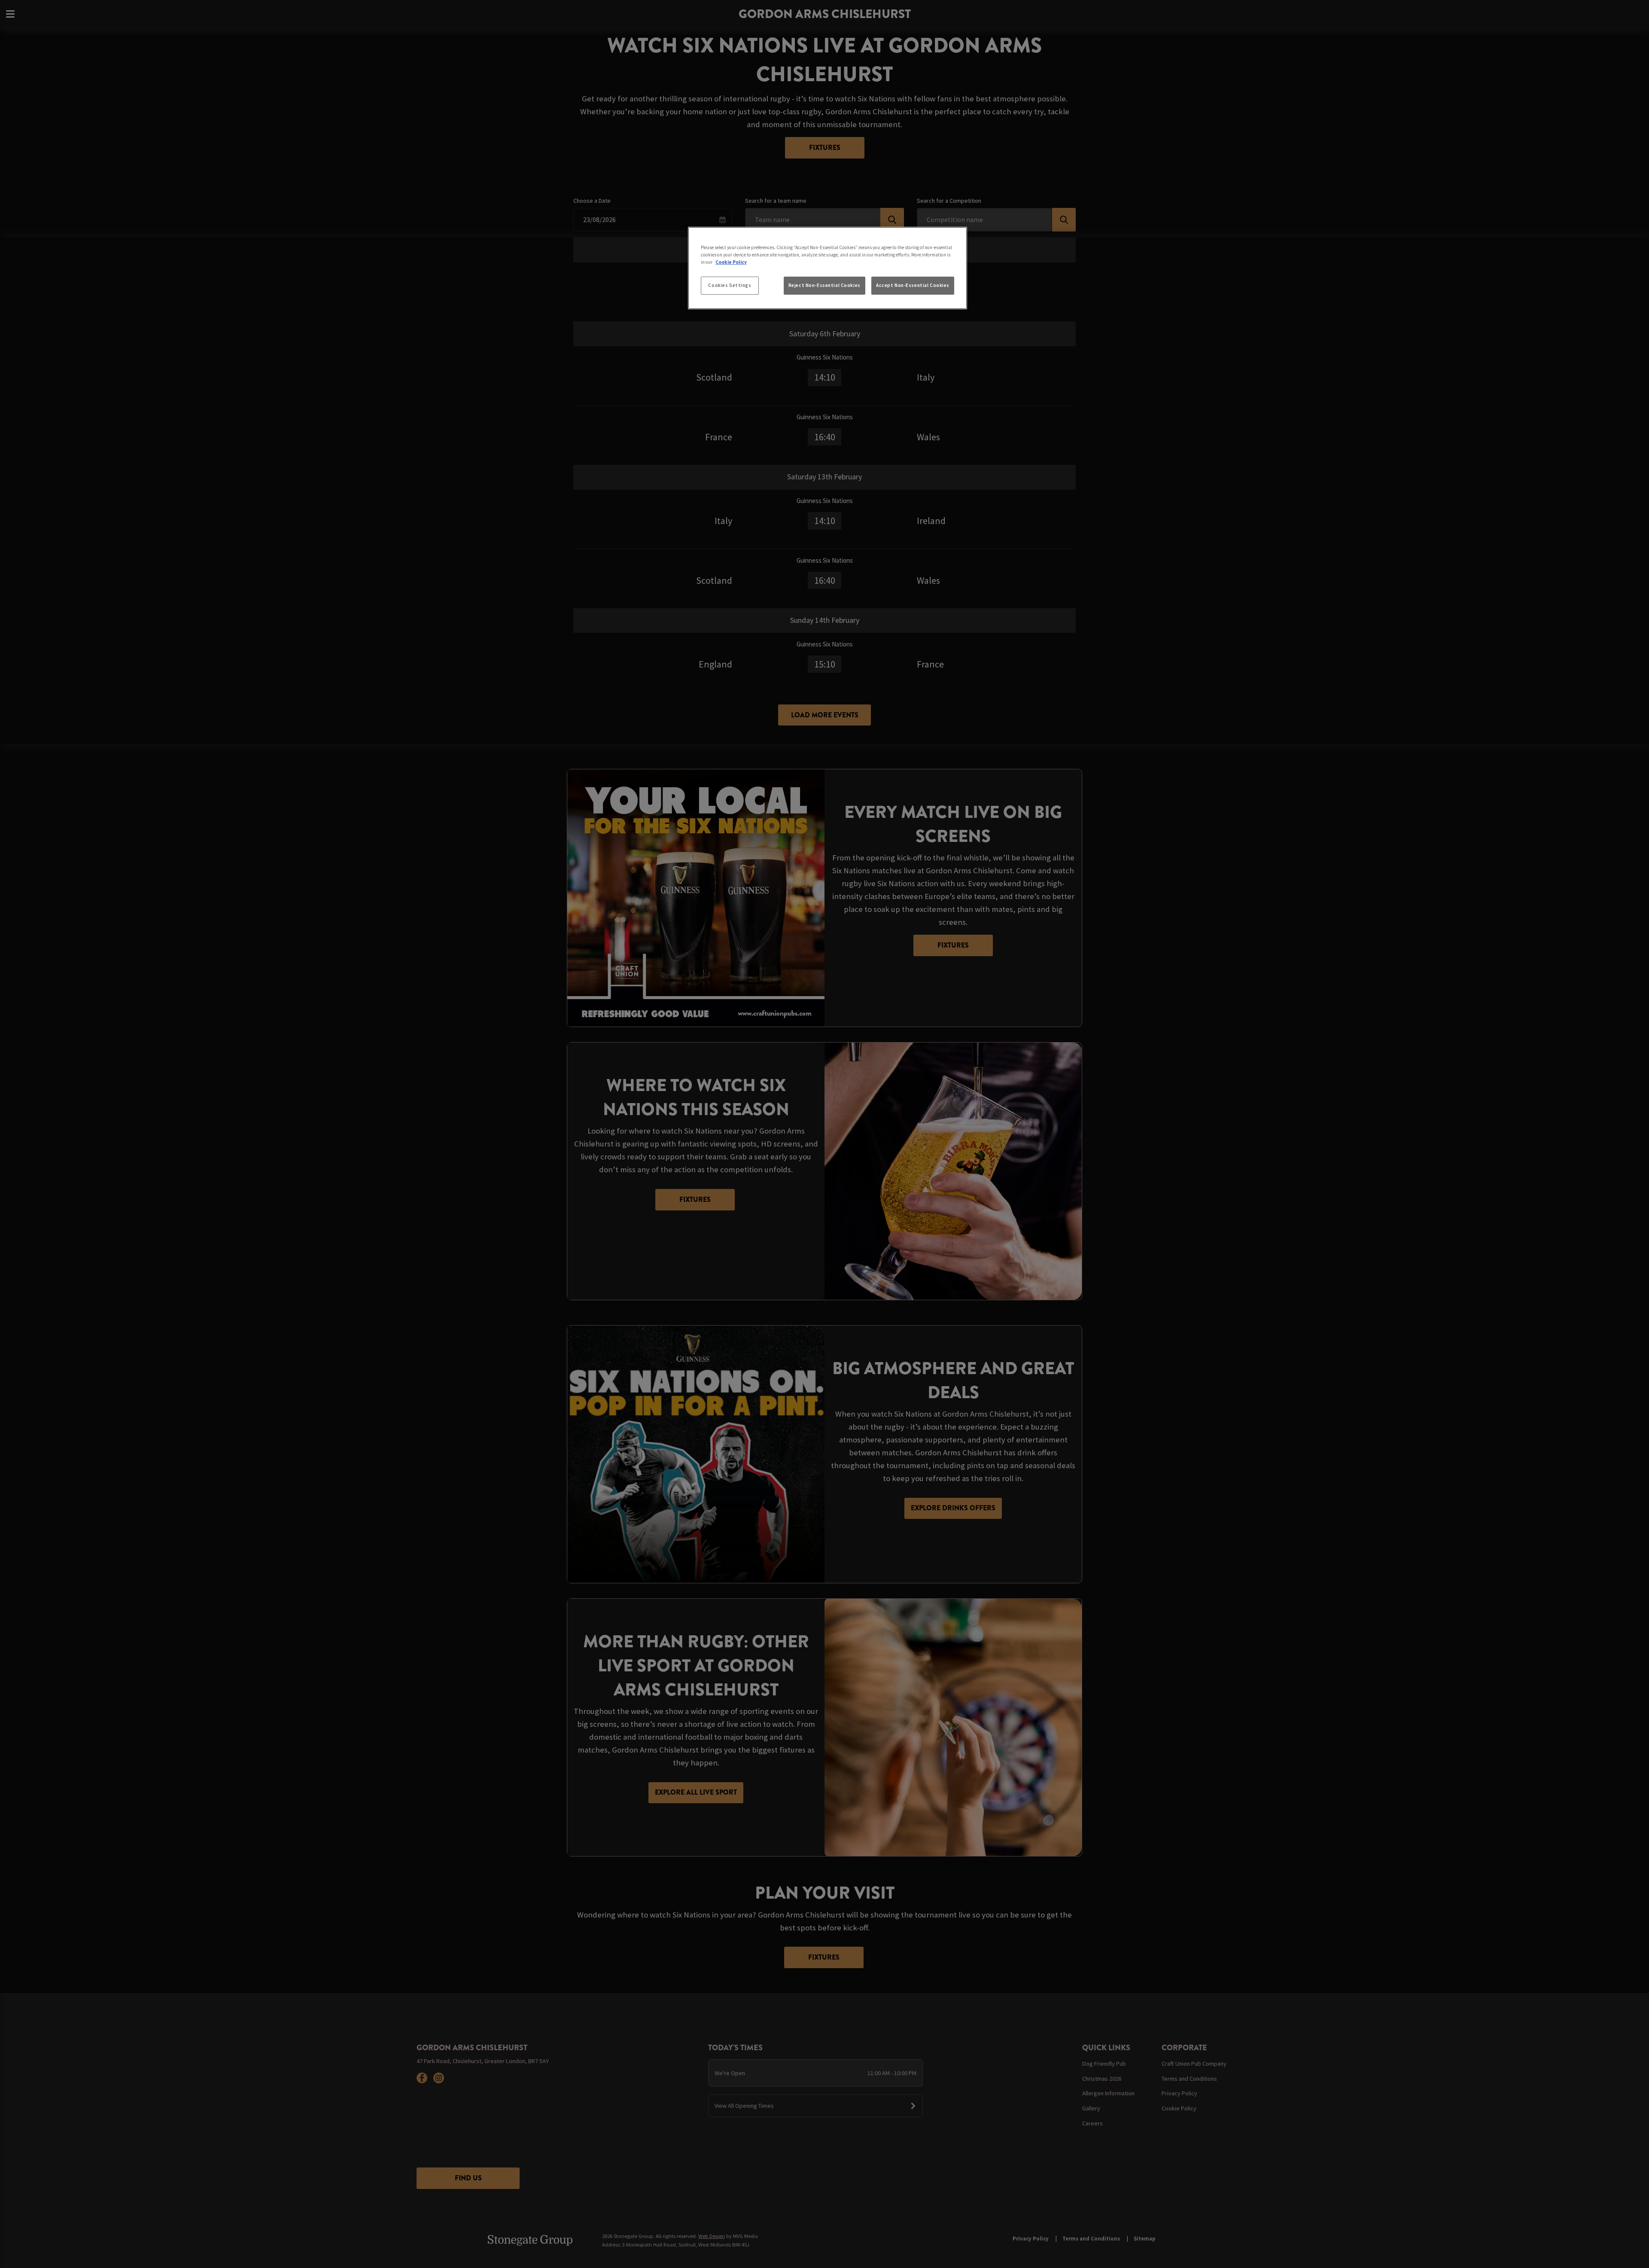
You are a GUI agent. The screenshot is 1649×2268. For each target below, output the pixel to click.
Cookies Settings (730, 285)
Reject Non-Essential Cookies (824, 285)
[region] (828, 268)
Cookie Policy (731, 262)
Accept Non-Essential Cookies (913, 285)
